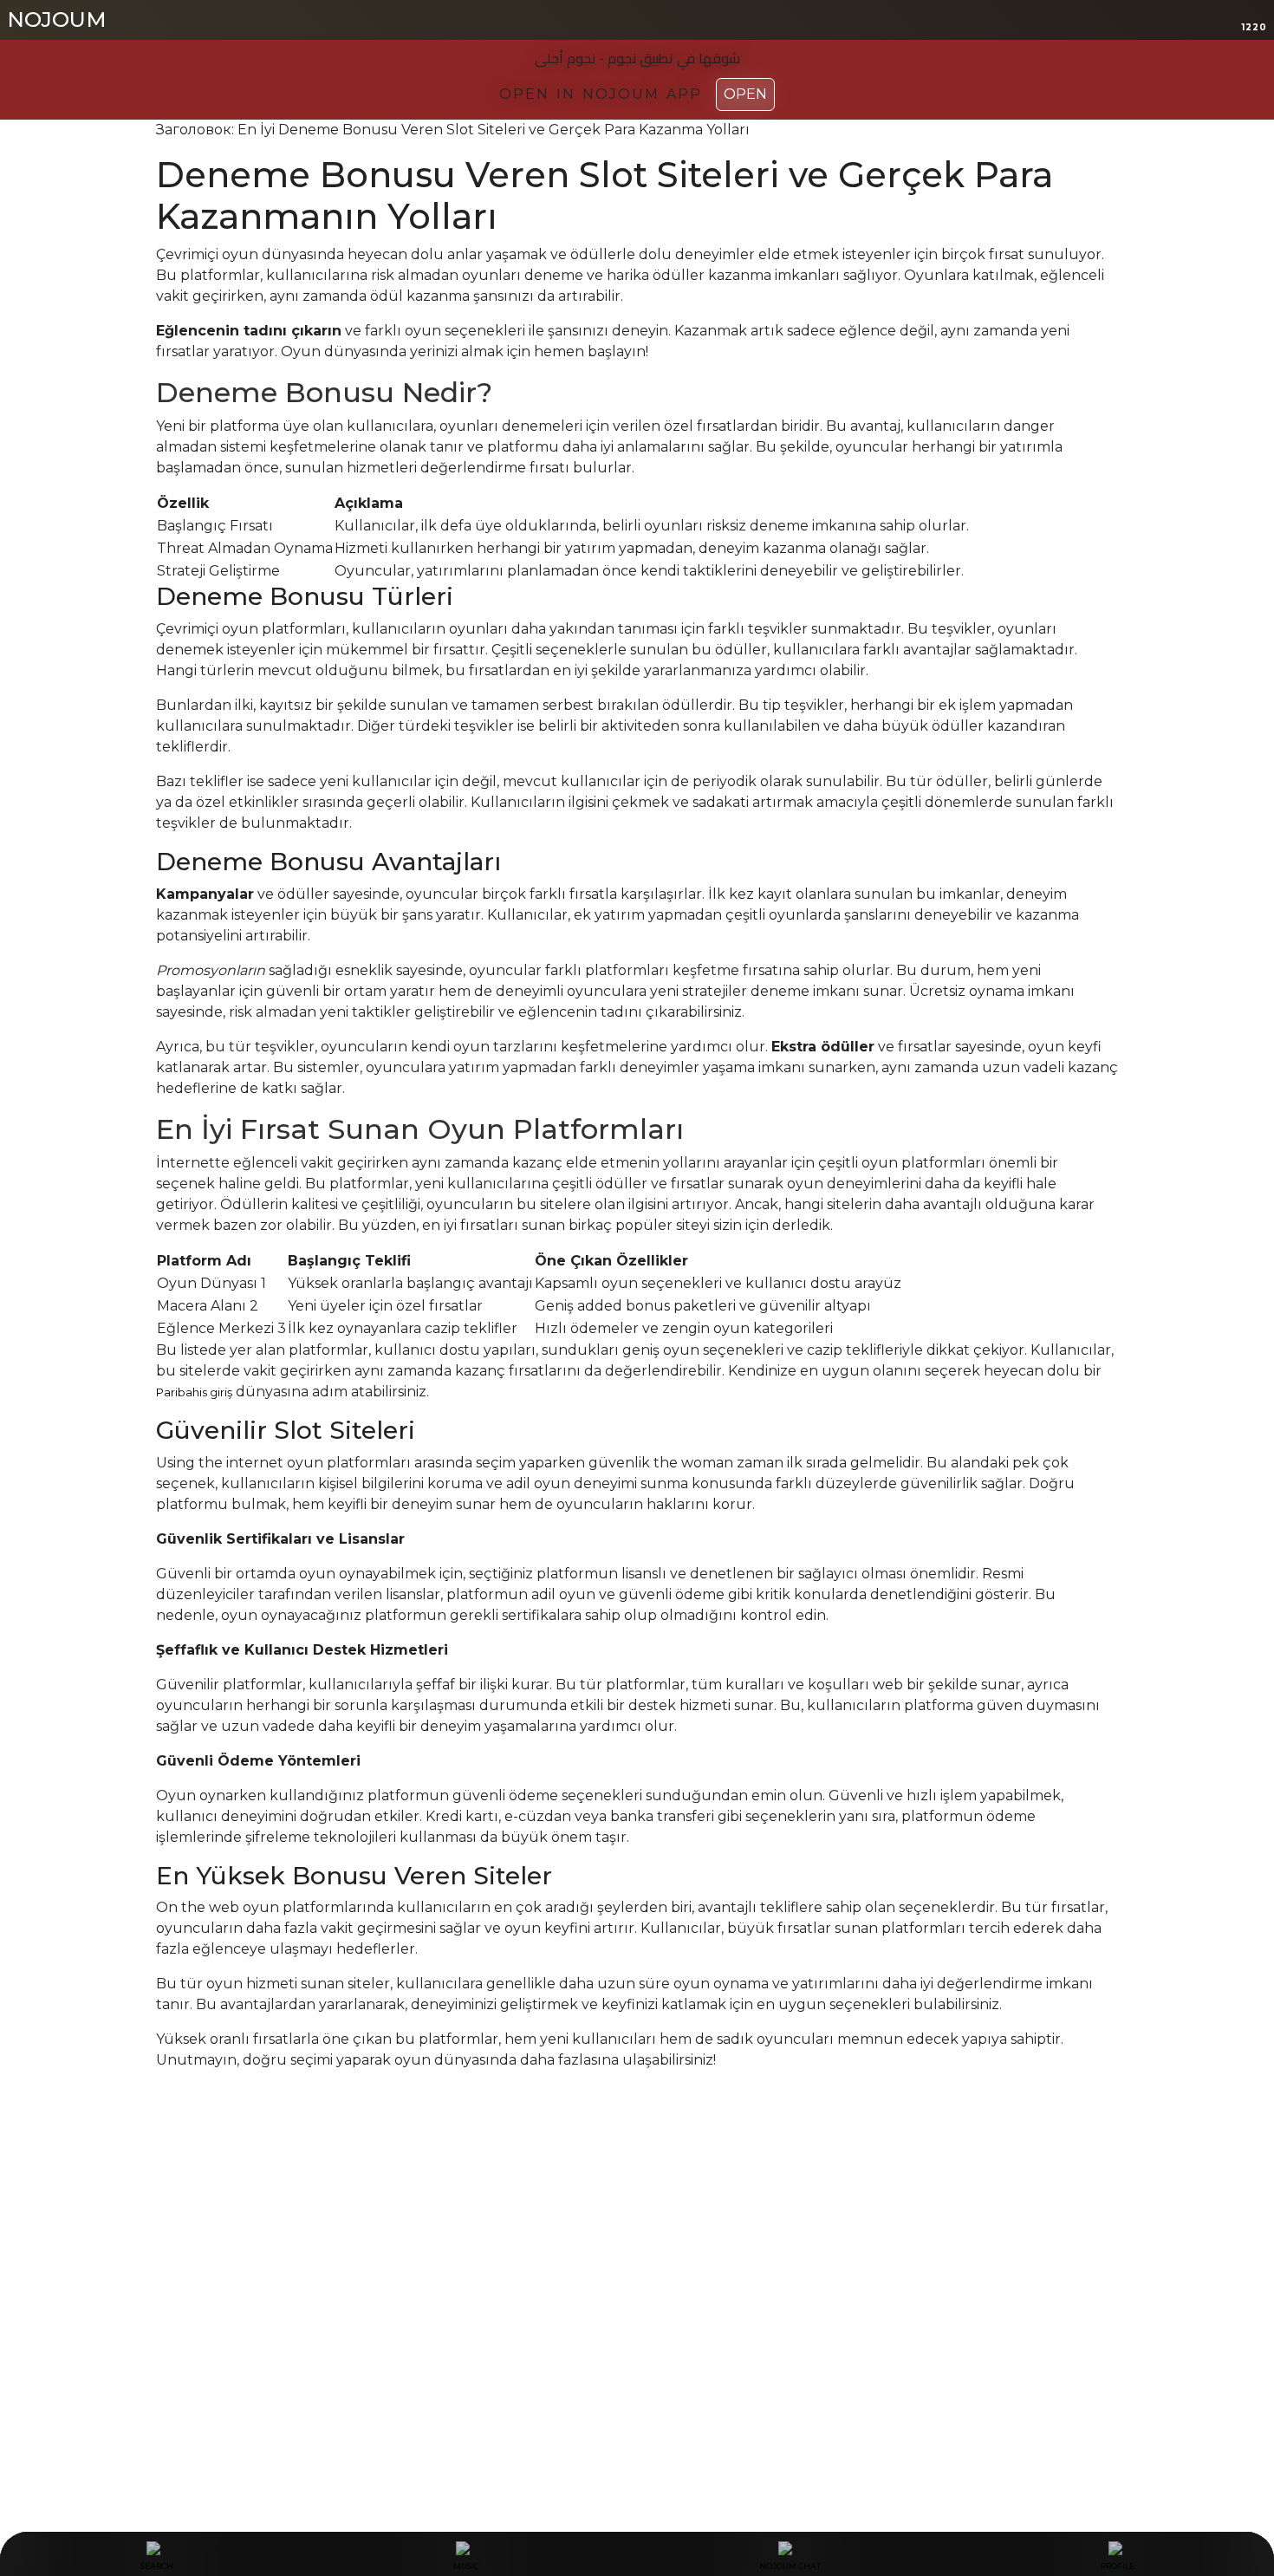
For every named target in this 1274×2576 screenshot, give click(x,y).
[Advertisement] (637, 2271)
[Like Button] (169, 2128)
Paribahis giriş (194, 1392)
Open (745, 94)
